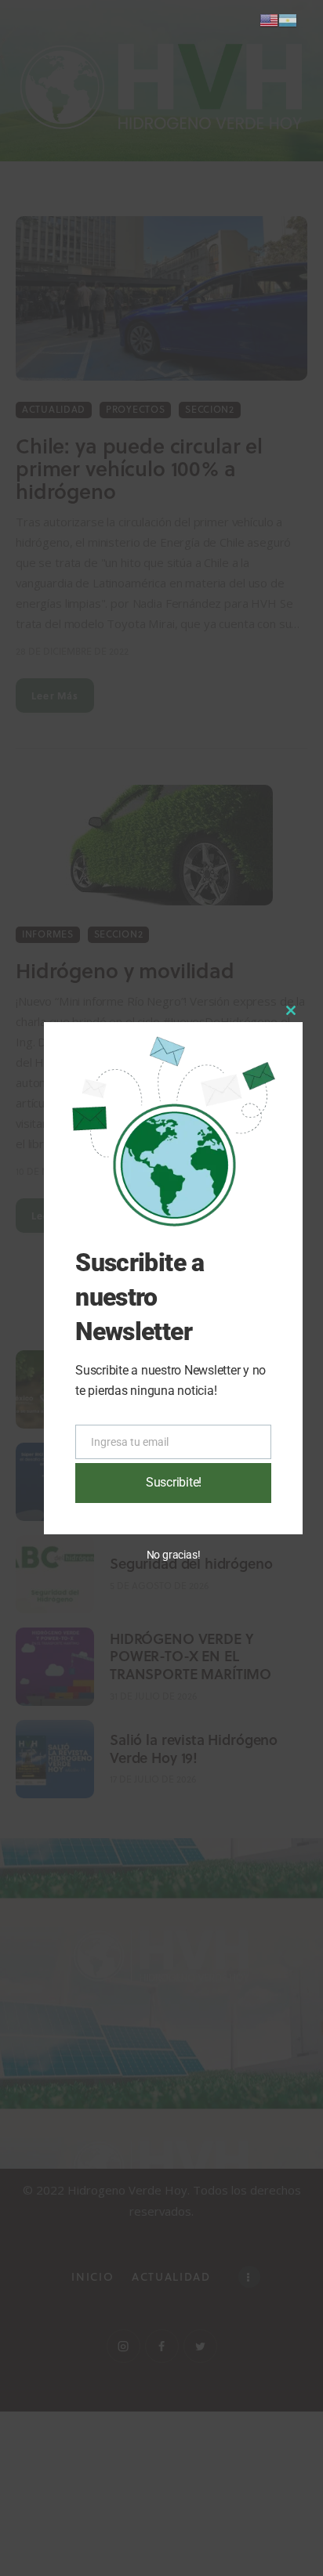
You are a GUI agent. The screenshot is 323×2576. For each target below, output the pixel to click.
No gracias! (174, 1555)
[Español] (288, 19)
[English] (269, 19)
